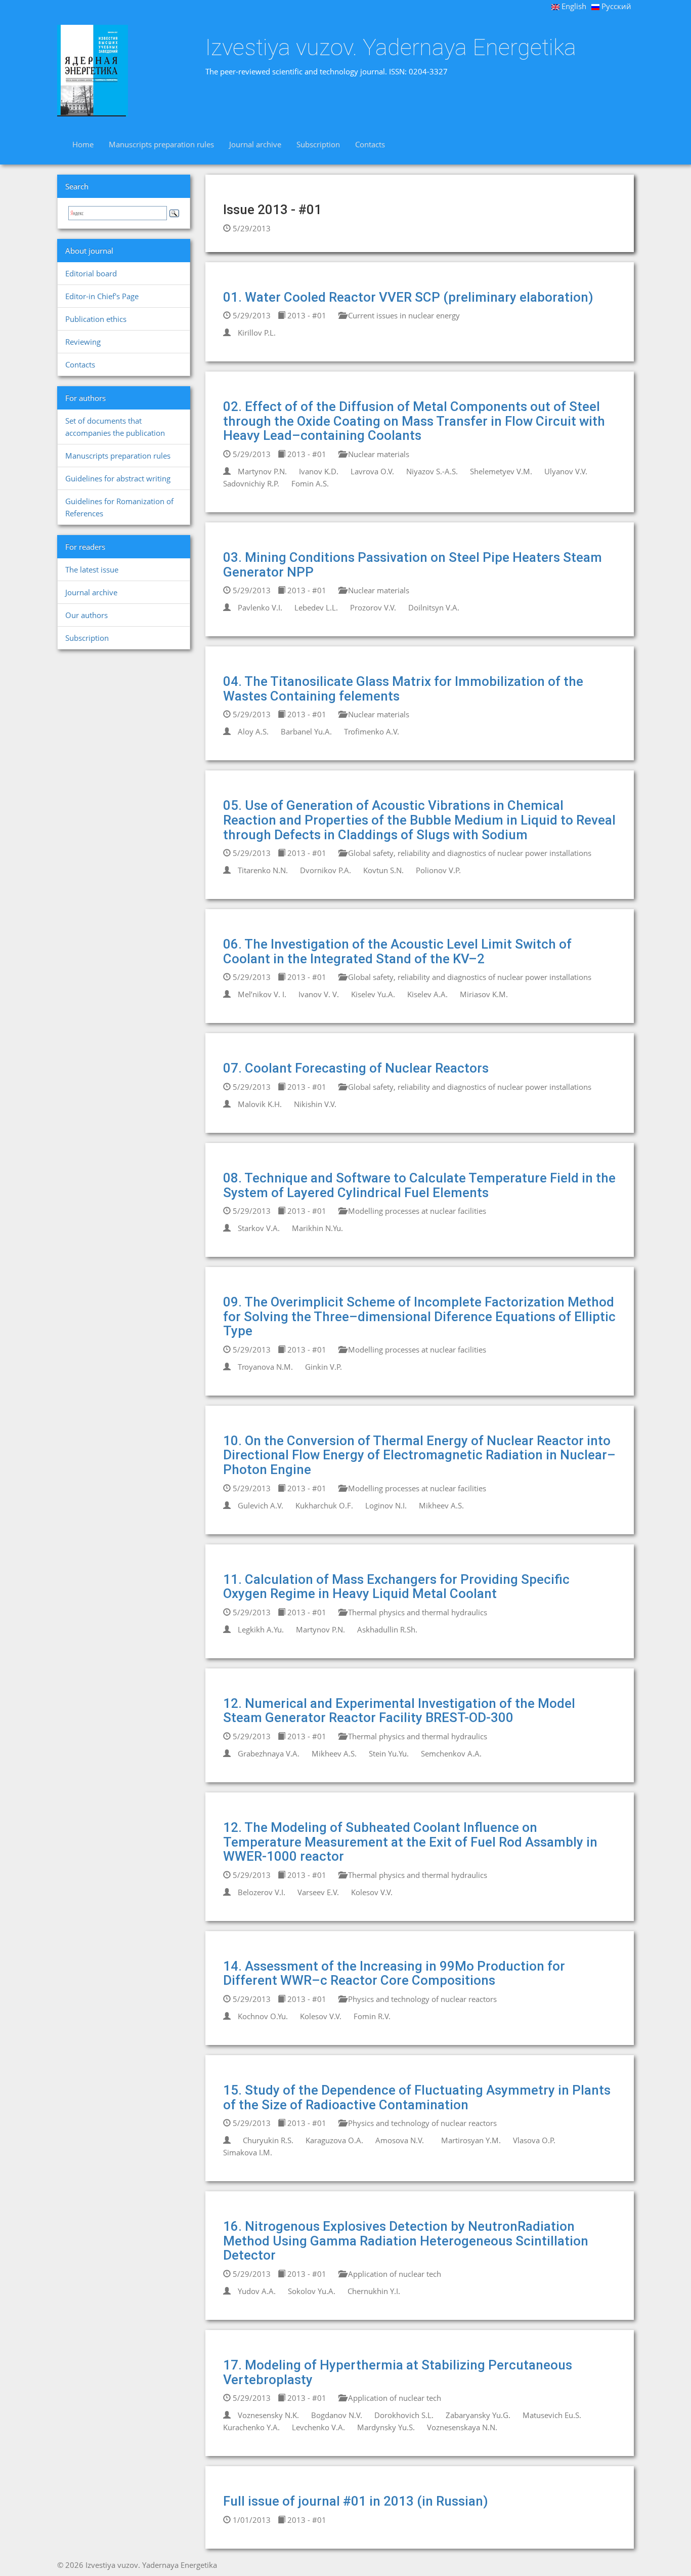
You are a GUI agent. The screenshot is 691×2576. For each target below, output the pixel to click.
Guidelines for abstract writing (118, 478)
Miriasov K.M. (484, 994)
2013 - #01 (306, 315)
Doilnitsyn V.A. (434, 607)
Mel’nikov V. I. (262, 994)
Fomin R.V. (372, 2016)
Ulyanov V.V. (566, 471)
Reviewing (83, 342)
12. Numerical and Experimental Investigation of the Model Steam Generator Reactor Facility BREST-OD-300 (399, 1711)
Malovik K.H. (260, 1104)
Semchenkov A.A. (451, 1753)
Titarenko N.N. (263, 870)
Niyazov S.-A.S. (432, 471)
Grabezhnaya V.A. (269, 1753)
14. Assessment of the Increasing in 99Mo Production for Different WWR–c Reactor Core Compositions (394, 1973)
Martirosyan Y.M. (471, 2140)
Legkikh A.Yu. (261, 1629)
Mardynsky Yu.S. (386, 2427)
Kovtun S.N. (383, 870)
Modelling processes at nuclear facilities (416, 1211)
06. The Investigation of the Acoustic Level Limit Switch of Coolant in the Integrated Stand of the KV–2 (397, 951)
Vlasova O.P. (534, 2140)
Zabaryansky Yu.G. (478, 2415)
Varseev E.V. (318, 1892)
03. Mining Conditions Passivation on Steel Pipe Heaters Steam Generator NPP (413, 565)
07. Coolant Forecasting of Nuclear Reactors (356, 1068)
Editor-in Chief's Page (102, 296)
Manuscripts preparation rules (161, 144)
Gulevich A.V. (261, 1505)
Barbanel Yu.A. (306, 731)
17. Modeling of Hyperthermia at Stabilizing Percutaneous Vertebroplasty (398, 2372)
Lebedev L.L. (316, 607)
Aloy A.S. (253, 731)
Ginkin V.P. (323, 1367)
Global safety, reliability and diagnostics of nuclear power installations (469, 853)
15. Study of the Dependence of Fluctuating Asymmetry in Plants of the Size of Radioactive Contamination (417, 2097)
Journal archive (255, 144)
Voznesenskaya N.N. (462, 2427)
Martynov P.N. (262, 471)
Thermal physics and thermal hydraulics (417, 1612)
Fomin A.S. (310, 483)
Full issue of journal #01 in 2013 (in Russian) (356, 2501)
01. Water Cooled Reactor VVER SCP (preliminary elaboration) (408, 297)
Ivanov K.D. (319, 471)
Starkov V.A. (259, 1228)
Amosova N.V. (400, 2140)
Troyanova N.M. (265, 1367)
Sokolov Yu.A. (312, 2291)
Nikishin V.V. (315, 1104)
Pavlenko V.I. (260, 607)
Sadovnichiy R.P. (251, 483)
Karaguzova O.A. (334, 2140)
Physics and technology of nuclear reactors (421, 1999)
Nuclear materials (378, 454)
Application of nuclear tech (394, 2274)
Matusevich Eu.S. (552, 2415)
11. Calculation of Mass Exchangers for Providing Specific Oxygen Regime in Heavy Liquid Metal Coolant (396, 1587)
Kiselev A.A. (427, 994)
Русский (615, 6)
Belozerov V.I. (262, 1892)
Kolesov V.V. (372, 1892)
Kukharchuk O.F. (324, 1505)
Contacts (370, 144)
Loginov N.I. (386, 1505)
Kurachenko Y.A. (251, 2427)
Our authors (87, 615)
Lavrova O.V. (372, 471)
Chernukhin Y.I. (374, 2291)
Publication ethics (96, 319)
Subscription (318, 144)
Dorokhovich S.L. (404, 2415)
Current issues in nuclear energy (403, 315)
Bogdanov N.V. (337, 2415)
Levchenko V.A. (318, 2427)
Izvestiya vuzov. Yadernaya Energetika (391, 48)
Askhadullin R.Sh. (387, 1629)
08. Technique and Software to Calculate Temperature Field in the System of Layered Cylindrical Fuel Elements (419, 1185)
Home (83, 144)
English (573, 6)
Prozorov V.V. (373, 607)
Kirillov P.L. (257, 333)
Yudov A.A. (257, 2291)
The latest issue (92, 569)
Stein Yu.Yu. (389, 1753)
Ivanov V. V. (319, 994)
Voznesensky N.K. (268, 2415)
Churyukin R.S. (268, 2140)
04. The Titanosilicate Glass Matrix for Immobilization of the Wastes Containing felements (403, 689)
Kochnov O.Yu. (263, 2016)
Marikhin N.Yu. (317, 1228)
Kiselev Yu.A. (373, 994)
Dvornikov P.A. (326, 870)
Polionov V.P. (438, 870)
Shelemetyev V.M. (501, 471)
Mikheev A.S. (441, 1505)
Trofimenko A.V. (372, 731)
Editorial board (91, 273)
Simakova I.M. (248, 2152)
